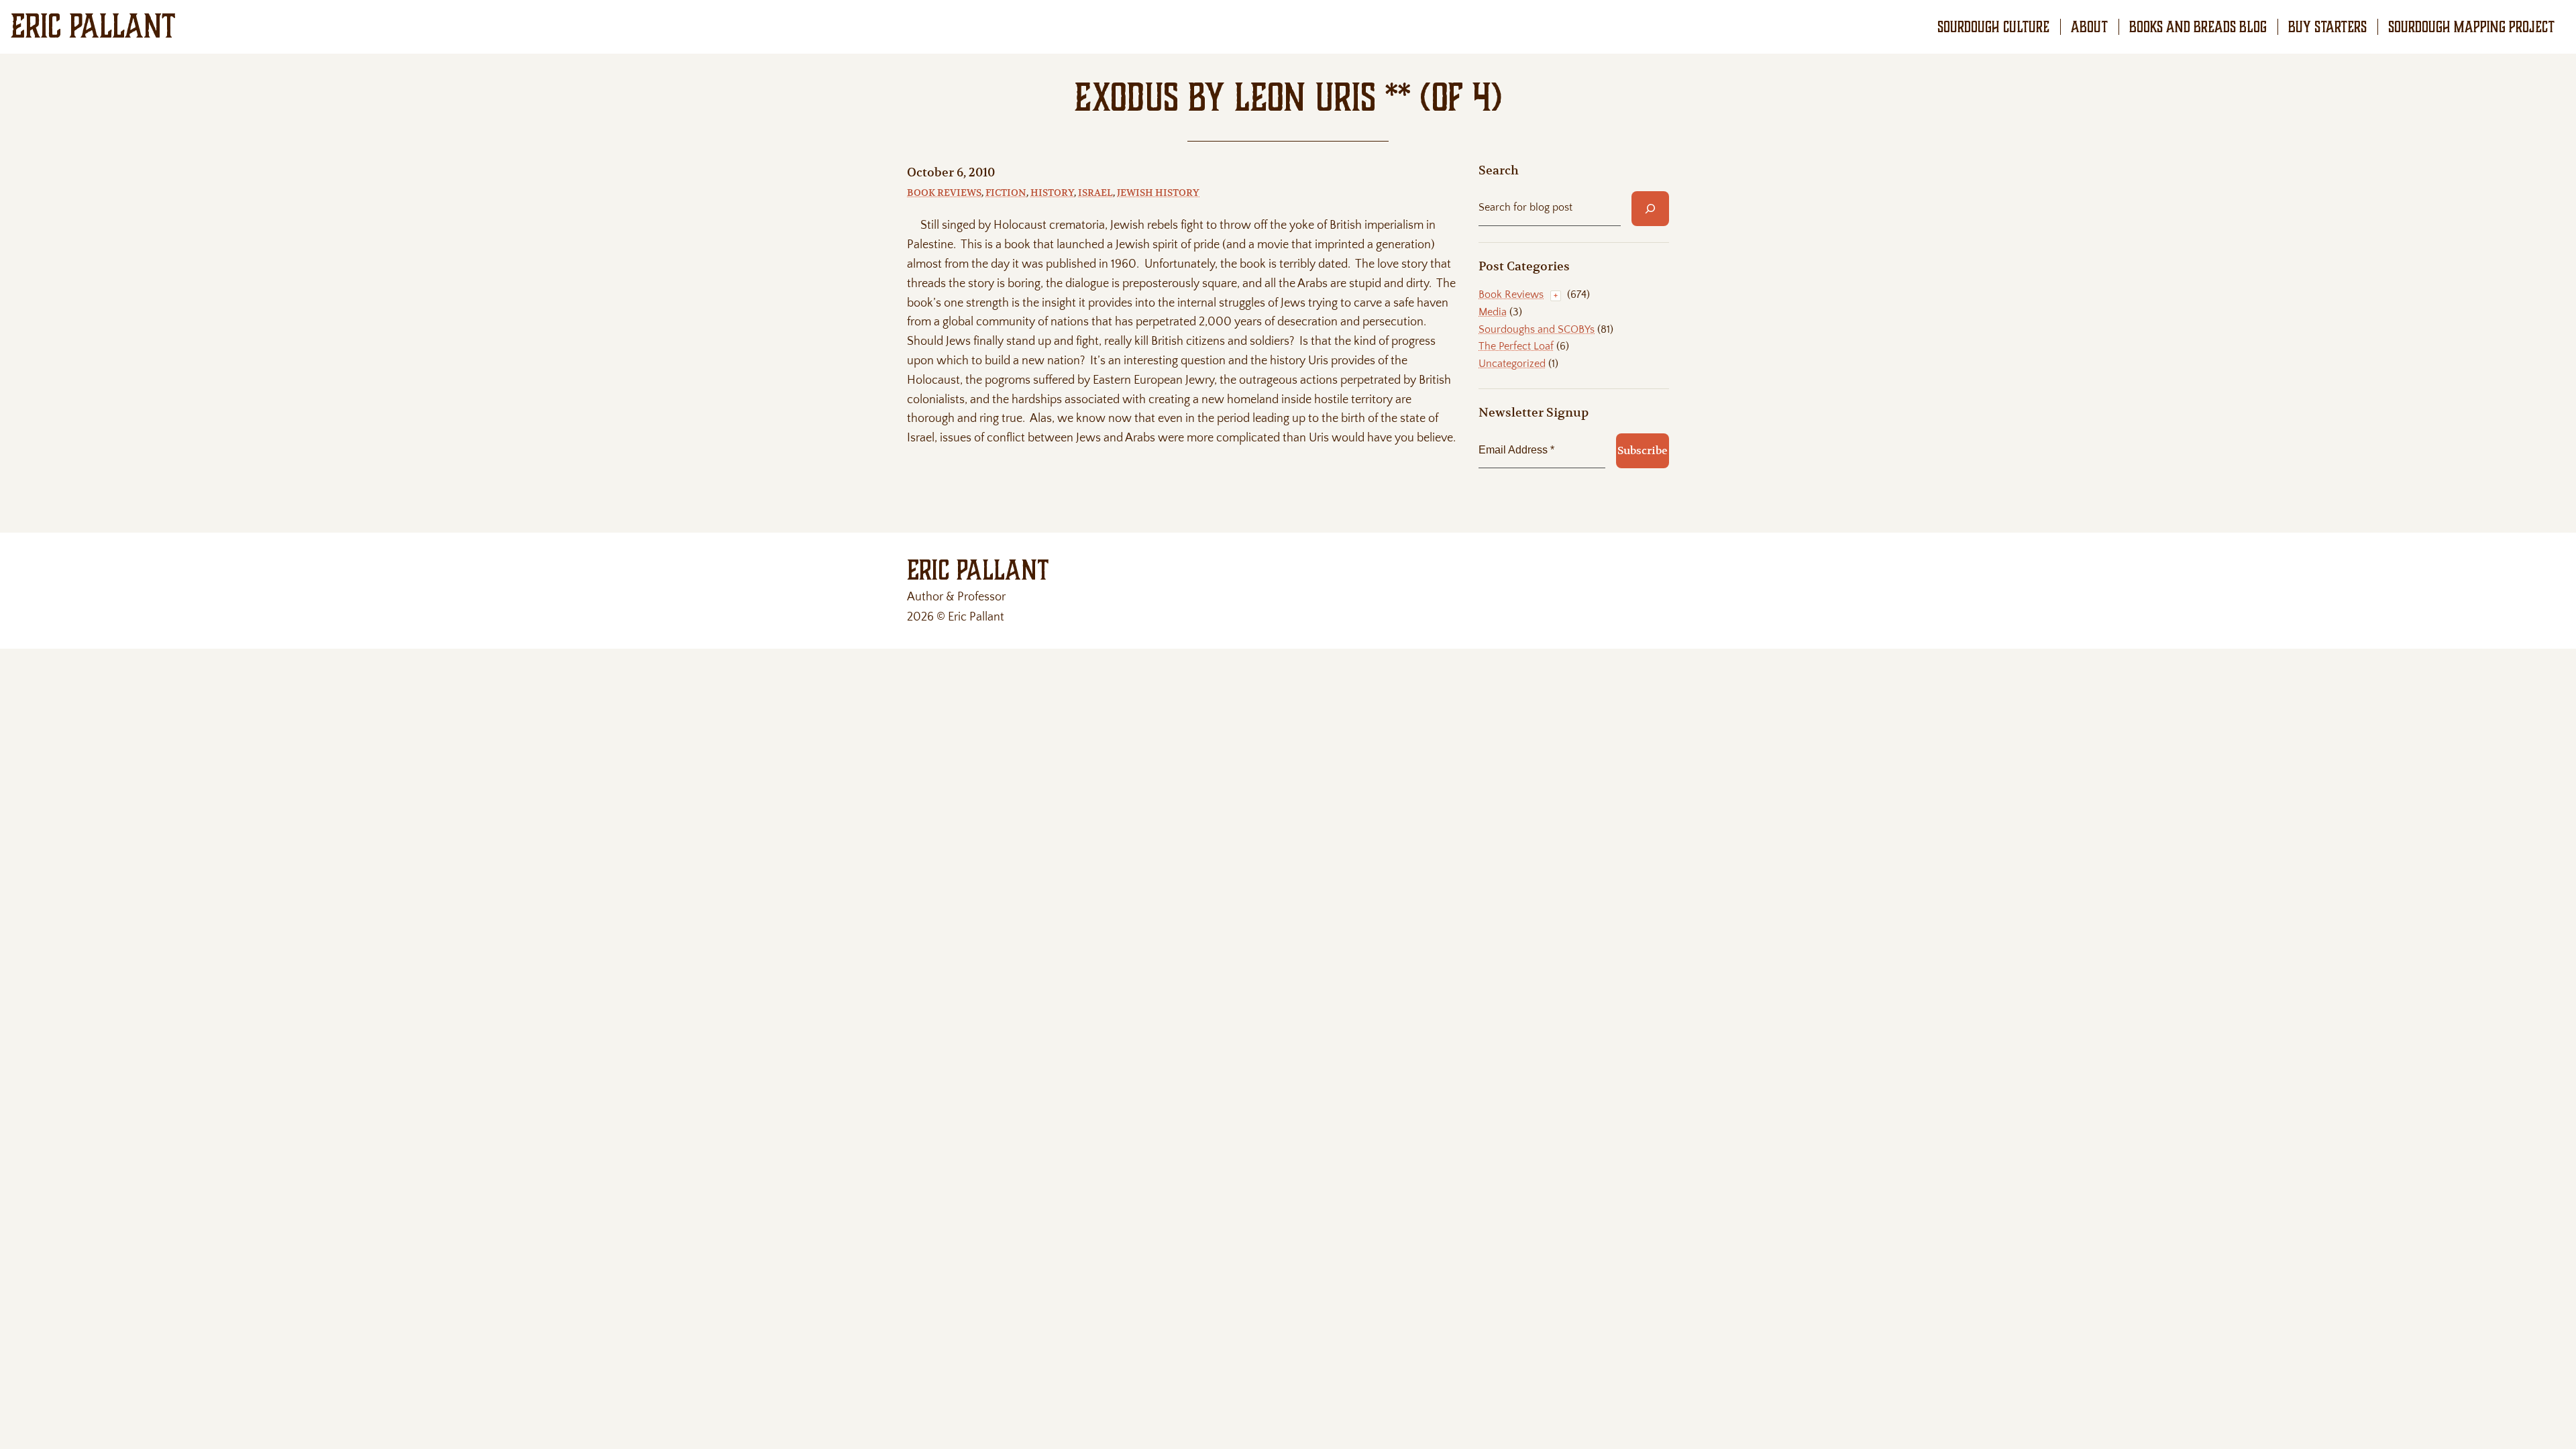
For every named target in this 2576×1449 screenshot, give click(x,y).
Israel (1095, 193)
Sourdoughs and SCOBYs (1537, 329)
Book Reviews (944, 193)
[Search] (1650, 209)
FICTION (1006, 193)
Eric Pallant (93, 26)
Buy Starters (2327, 27)
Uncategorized (1512, 364)
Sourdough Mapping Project (2471, 27)
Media (1493, 312)
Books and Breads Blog (2198, 27)
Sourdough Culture (1993, 27)
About (2089, 27)
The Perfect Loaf (1516, 346)
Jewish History (1158, 193)
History (1052, 193)
